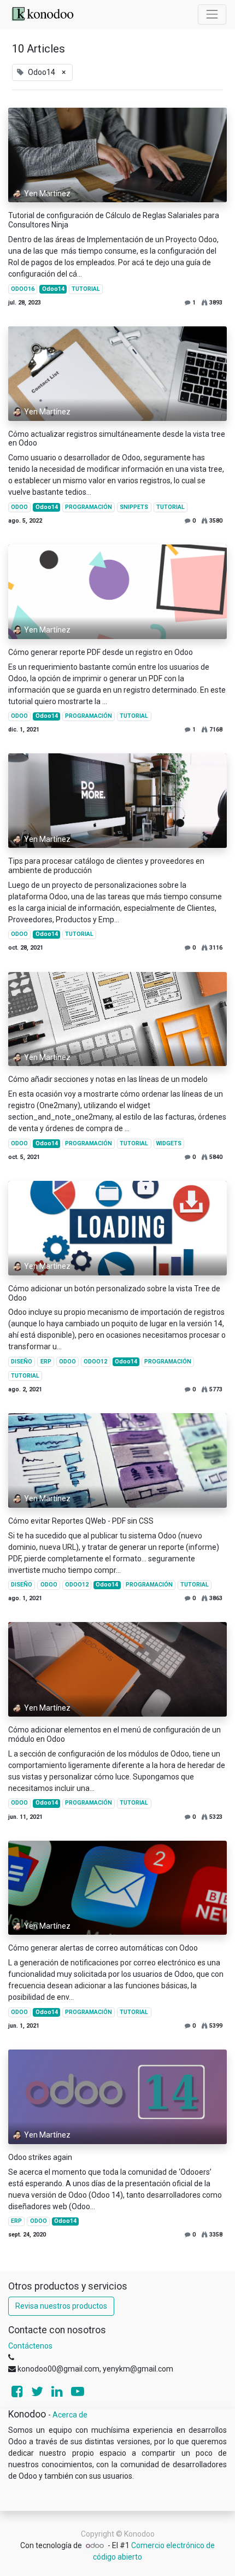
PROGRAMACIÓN (89, 507)
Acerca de (70, 2415)
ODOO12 (95, 1362)
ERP (46, 1362)
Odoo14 (53, 289)
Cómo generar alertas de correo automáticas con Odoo (103, 1948)
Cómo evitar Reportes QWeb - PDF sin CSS (81, 1521)
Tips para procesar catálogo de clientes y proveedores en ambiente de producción (106, 866)
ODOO (19, 507)
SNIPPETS (134, 507)
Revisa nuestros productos (61, 2306)
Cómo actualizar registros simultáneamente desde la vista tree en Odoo (117, 439)
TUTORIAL (86, 289)
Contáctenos (30, 2346)
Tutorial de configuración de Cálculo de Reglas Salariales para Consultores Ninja (114, 220)
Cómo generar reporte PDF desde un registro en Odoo (101, 652)
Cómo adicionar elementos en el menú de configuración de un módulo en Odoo (114, 1734)
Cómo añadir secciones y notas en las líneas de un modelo (108, 1079)
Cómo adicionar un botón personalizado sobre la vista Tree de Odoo (114, 1293)
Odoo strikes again (40, 2157)
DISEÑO (22, 1362)
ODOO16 (23, 289)
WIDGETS (169, 1143)
